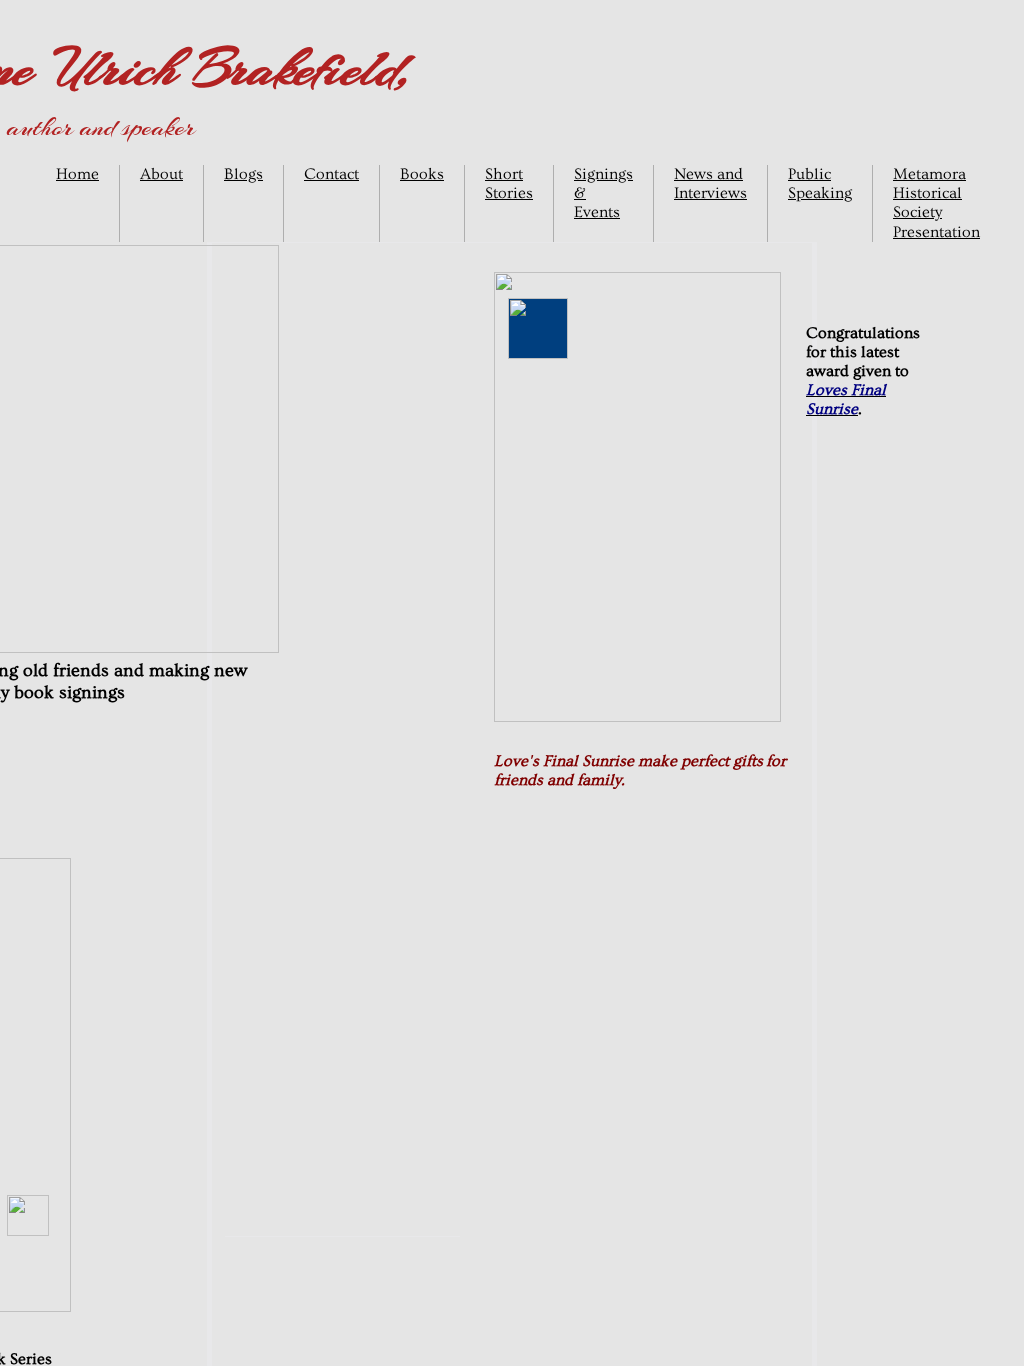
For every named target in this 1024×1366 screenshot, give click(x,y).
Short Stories (509, 183)
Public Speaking (820, 183)
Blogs (243, 174)
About (161, 174)
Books (422, 174)
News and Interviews (710, 183)
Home (77, 174)
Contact (331, 174)
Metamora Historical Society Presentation (936, 203)
